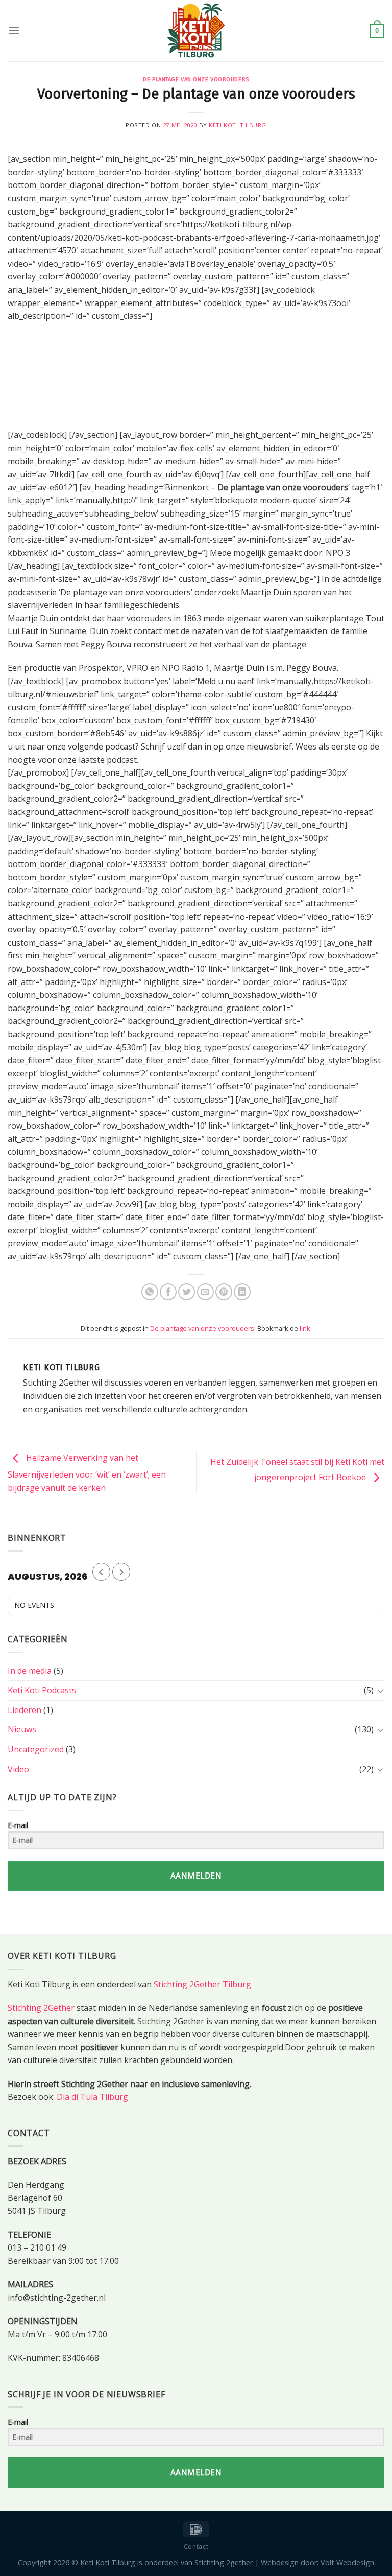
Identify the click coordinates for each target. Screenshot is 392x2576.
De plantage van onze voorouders (196, 79)
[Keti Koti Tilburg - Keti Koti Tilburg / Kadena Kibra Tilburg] (196, 31)
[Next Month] (121, 1572)
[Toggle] (380, 1691)
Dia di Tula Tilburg (92, 2097)
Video (18, 1769)
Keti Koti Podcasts (42, 1690)
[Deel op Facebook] (168, 1292)
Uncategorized (36, 1749)
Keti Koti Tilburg (238, 125)
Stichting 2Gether (41, 2008)
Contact (196, 2547)
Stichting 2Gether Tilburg (202, 1984)
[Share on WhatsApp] (150, 1292)
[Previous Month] (101, 1572)
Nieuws (22, 1729)
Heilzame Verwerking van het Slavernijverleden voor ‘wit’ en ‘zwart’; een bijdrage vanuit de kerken (87, 1473)
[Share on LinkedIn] (242, 1292)
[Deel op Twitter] (187, 1292)
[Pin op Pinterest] (224, 1292)
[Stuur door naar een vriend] (205, 1292)
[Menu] (14, 30)
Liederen (24, 1710)
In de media (30, 1671)
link (305, 1328)
